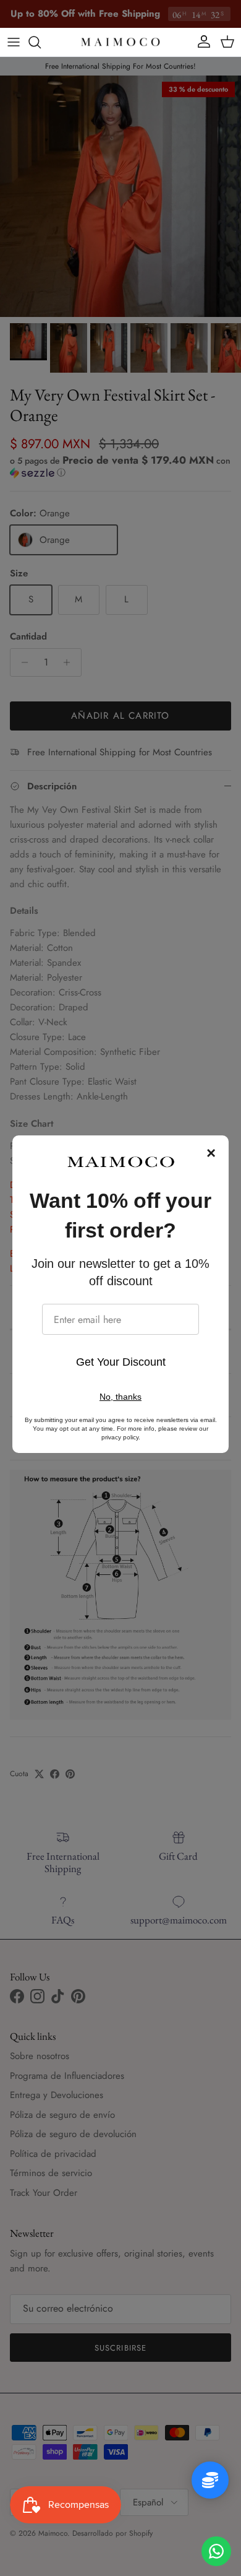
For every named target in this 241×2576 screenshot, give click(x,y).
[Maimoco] (120, 42)
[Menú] (14, 42)
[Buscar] (41, 42)
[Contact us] (216, 2551)
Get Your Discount (121, 1362)
